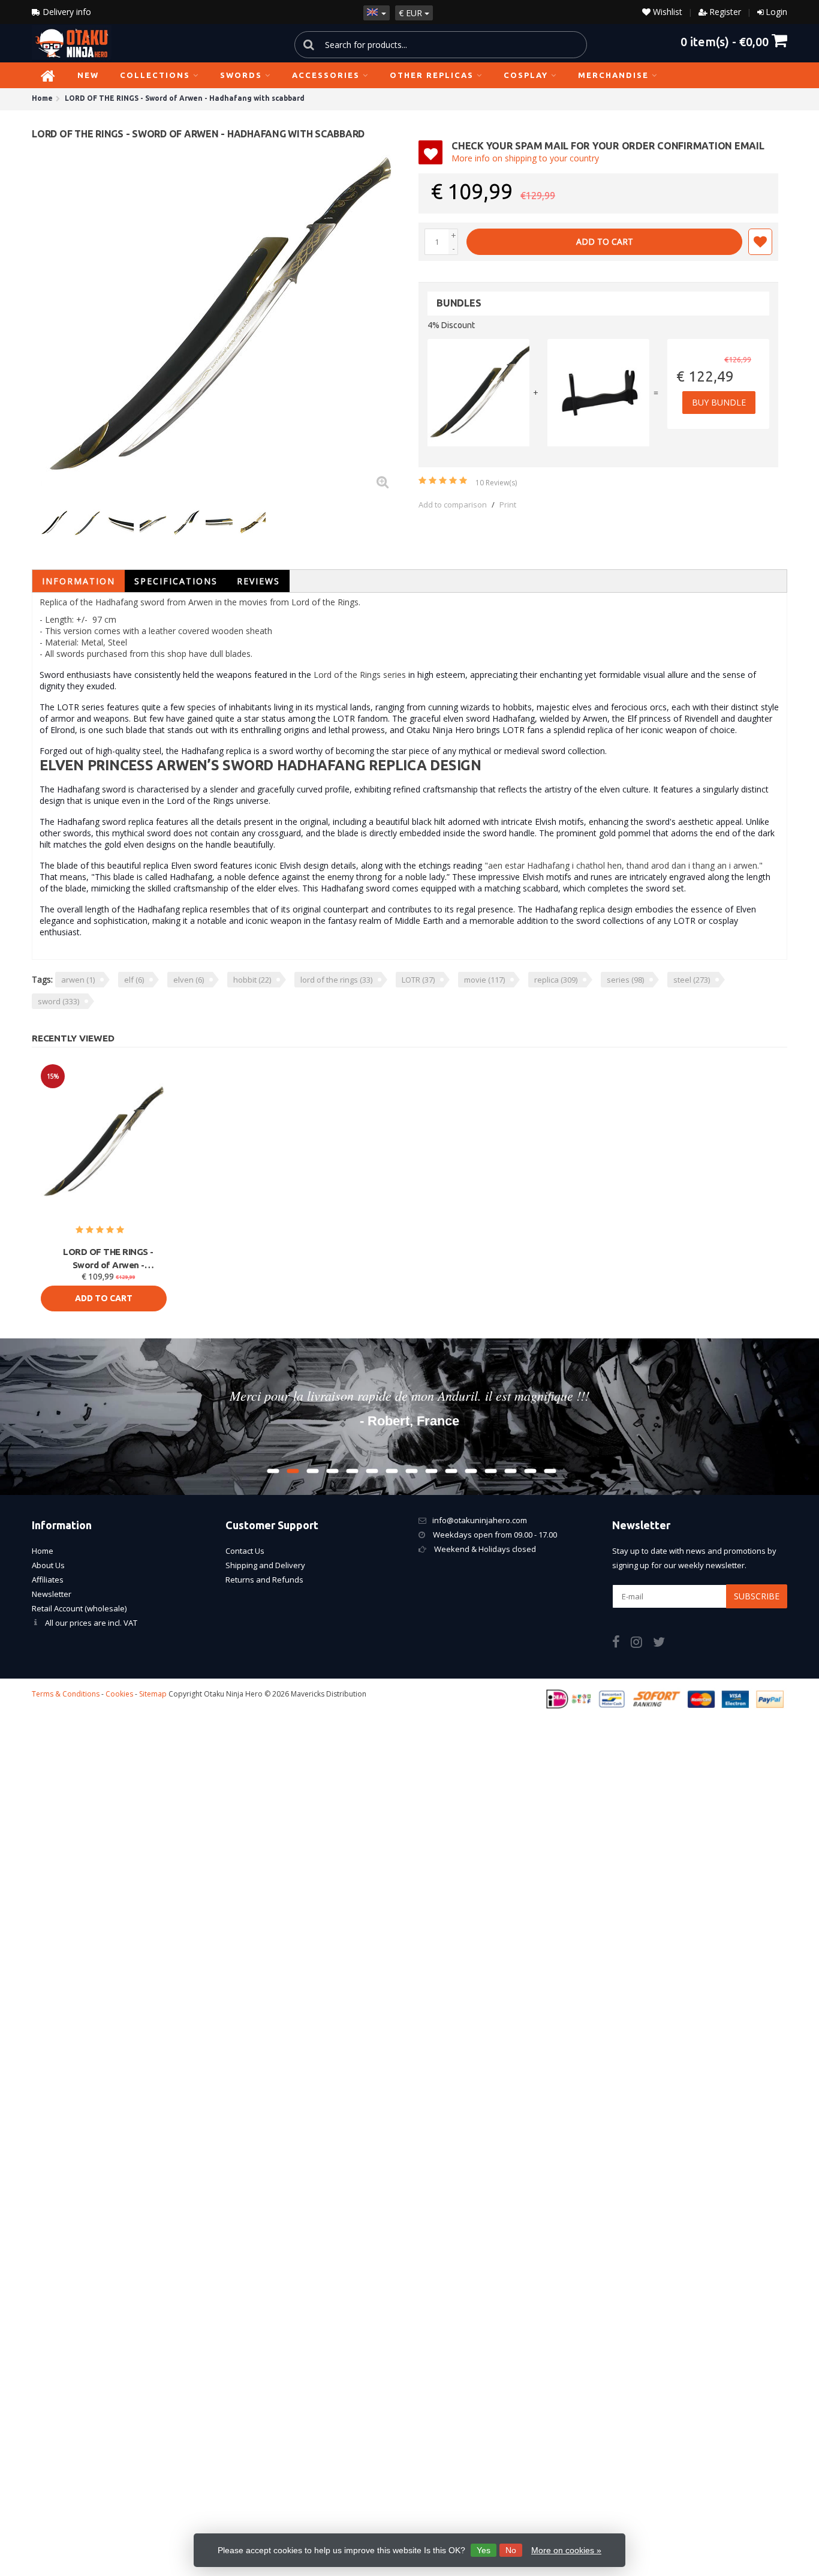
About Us (48, 1565)
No (511, 2550)
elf (134, 980)
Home (43, 1551)
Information (79, 581)
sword (58, 1001)
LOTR (418, 980)
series (625, 980)
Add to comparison (453, 505)
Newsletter (52, 1594)
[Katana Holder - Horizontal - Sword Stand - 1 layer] (598, 393)
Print (508, 505)
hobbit (252, 980)
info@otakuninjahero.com (480, 1520)
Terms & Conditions (66, 1694)
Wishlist (666, 12)
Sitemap (153, 1694)
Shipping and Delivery (265, 1565)
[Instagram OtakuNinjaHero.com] (642, 1644)
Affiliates (48, 1580)
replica (556, 980)
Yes (484, 2550)
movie (484, 980)
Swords (241, 75)
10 (496, 483)
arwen (78, 980)
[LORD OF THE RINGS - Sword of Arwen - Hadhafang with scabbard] (221, 320)
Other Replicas (432, 75)
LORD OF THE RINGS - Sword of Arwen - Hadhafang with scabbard (109, 1259)
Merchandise (613, 75)
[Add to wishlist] (760, 242)
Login (776, 12)
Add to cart (605, 241)
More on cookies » (566, 2550)
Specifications (176, 581)
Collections (155, 75)
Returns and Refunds (264, 1580)
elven (189, 980)
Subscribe (757, 1596)
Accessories (326, 75)
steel (692, 980)
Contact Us (245, 1551)
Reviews (258, 581)
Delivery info (66, 12)
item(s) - (725, 41)
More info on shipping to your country (525, 158)
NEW (88, 75)
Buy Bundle (719, 402)
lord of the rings (336, 980)
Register (725, 12)
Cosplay (526, 75)
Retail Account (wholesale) (79, 1608)
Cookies (119, 1694)
